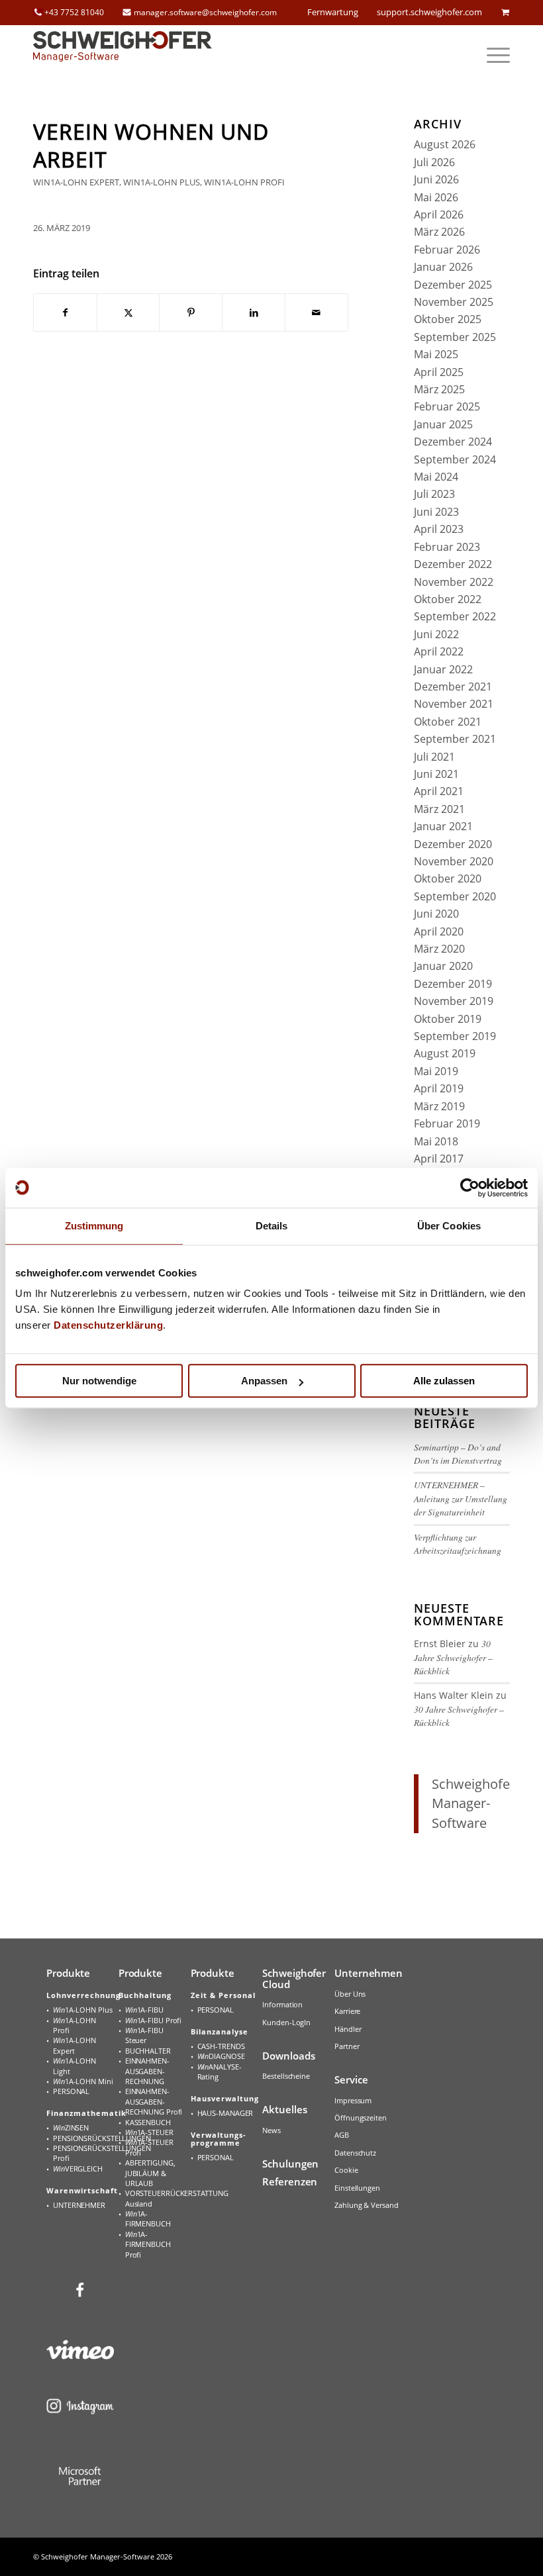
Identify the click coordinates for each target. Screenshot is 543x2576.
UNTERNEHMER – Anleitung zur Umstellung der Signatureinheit (461, 1498)
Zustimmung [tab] (94, 1226)
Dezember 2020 (453, 844)
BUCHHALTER (148, 2051)
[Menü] (492, 55)
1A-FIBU (144, 2010)
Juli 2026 (434, 162)
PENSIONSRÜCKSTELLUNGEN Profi (83, 2153)
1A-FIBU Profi (153, 2020)
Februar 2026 (447, 250)
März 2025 (439, 389)
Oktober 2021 (448, 722)
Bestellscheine (286, 2076)
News (271, 2130)
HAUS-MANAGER (225, 2113)
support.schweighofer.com (429, 12)
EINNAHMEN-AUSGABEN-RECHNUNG (147, 2071)
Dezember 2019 (453, 984)
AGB (342, 2135)
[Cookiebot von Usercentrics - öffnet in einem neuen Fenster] (470, 1188)
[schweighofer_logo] (123, 55)
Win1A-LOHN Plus (162, 182)
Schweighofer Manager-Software (473, 1803)
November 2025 (454, 302)
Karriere (347, 2011)
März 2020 (439, 949)
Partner (347, 2046)
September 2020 (455, 896)
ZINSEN (71, 2127)
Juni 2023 (436, 512)
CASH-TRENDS (221, 2046)
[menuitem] (492, 55)
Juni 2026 (436, 179)
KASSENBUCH (148, 2122)
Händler (348, 2029)
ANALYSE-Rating (220, 2072)
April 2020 (439, 931)
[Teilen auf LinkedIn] (254, 312)
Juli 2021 (434, 757)
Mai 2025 (436, 354)
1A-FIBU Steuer (144, 2035)
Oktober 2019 (448, 1019)
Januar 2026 (443, 267)
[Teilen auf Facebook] (65, 312)
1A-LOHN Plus (83, 2010)
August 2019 (445, 1053)
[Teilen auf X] (128, 312)
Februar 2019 (447, 1123)
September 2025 (455, 337)
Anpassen (264, 1381)
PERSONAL (71, 2091)
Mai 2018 (436, 1141)
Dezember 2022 (453, 564)
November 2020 (454, 861)
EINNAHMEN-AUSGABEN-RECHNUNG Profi (154, 2101)
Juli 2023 (434, 494)
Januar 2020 (443, 966)
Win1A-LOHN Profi (244, 182)
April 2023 (439, 529)
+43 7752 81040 (74, 12)
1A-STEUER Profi (149, 2147)
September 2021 (455, 739)
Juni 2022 (436, 634)
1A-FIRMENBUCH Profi (148, 2244)
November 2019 (454, 1001)
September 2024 (455, 459)
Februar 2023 (447, 547)
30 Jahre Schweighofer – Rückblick (453, 1657)
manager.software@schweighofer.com (205, 12)
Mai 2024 (436, 477)
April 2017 (439, 1159)
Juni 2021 (436, 774)
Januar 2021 (443, 826)
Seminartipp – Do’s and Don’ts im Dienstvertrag (458, 1454)
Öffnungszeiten (361, 2118)
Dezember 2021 (453, 687)
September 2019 (455, 1036)
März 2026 (439, 232)
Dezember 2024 (453, 442)
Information (282, 2004)
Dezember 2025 (453, 285)
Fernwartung (333, 12)
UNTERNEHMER (79, 2205)
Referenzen (290, 2181)
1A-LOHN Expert (74, 2045)
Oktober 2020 (448, 879)
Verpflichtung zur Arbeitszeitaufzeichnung (458, 1544)
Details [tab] (272, 1226)
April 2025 (439, 372)
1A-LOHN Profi (74, 2025)
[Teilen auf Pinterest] (191, 312)
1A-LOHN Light (74, 2066)
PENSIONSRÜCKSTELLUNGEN (83, 2138)
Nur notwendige (99, 1381)
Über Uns (350, 1994)
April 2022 (439, 651)
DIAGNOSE (221, 2056)
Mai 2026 (436, 197)
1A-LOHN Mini (83, 2081)
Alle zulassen (444, 1381)
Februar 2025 (447, 406)
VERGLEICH (78, 2169)
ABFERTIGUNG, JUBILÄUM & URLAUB (150, 2173)
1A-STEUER (149, 2132)
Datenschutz (355, 2153)
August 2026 (445, 144)
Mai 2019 (436, 1071)
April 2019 (439, 1088)
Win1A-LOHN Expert (76, 182)
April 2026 (439, 215)
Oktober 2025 (448, 319)
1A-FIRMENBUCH (148, 2218)
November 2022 (454, 582)
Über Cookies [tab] (449, 1226)
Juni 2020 (436, 914)
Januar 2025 (443, 424)
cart (505, 12)
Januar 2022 (443, 669)
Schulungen (290, 2164)
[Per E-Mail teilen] (317, 312)
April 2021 (439, 791)
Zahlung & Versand (366, 2205)
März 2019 (439, 1106)
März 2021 (439, 809)
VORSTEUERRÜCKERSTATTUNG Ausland (156, 2198)
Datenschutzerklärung (108, 1325)
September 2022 (455, 616)
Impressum (353, 2100)
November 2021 (454, 704)
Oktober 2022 (448, 599)
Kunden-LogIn (286, 2022)
